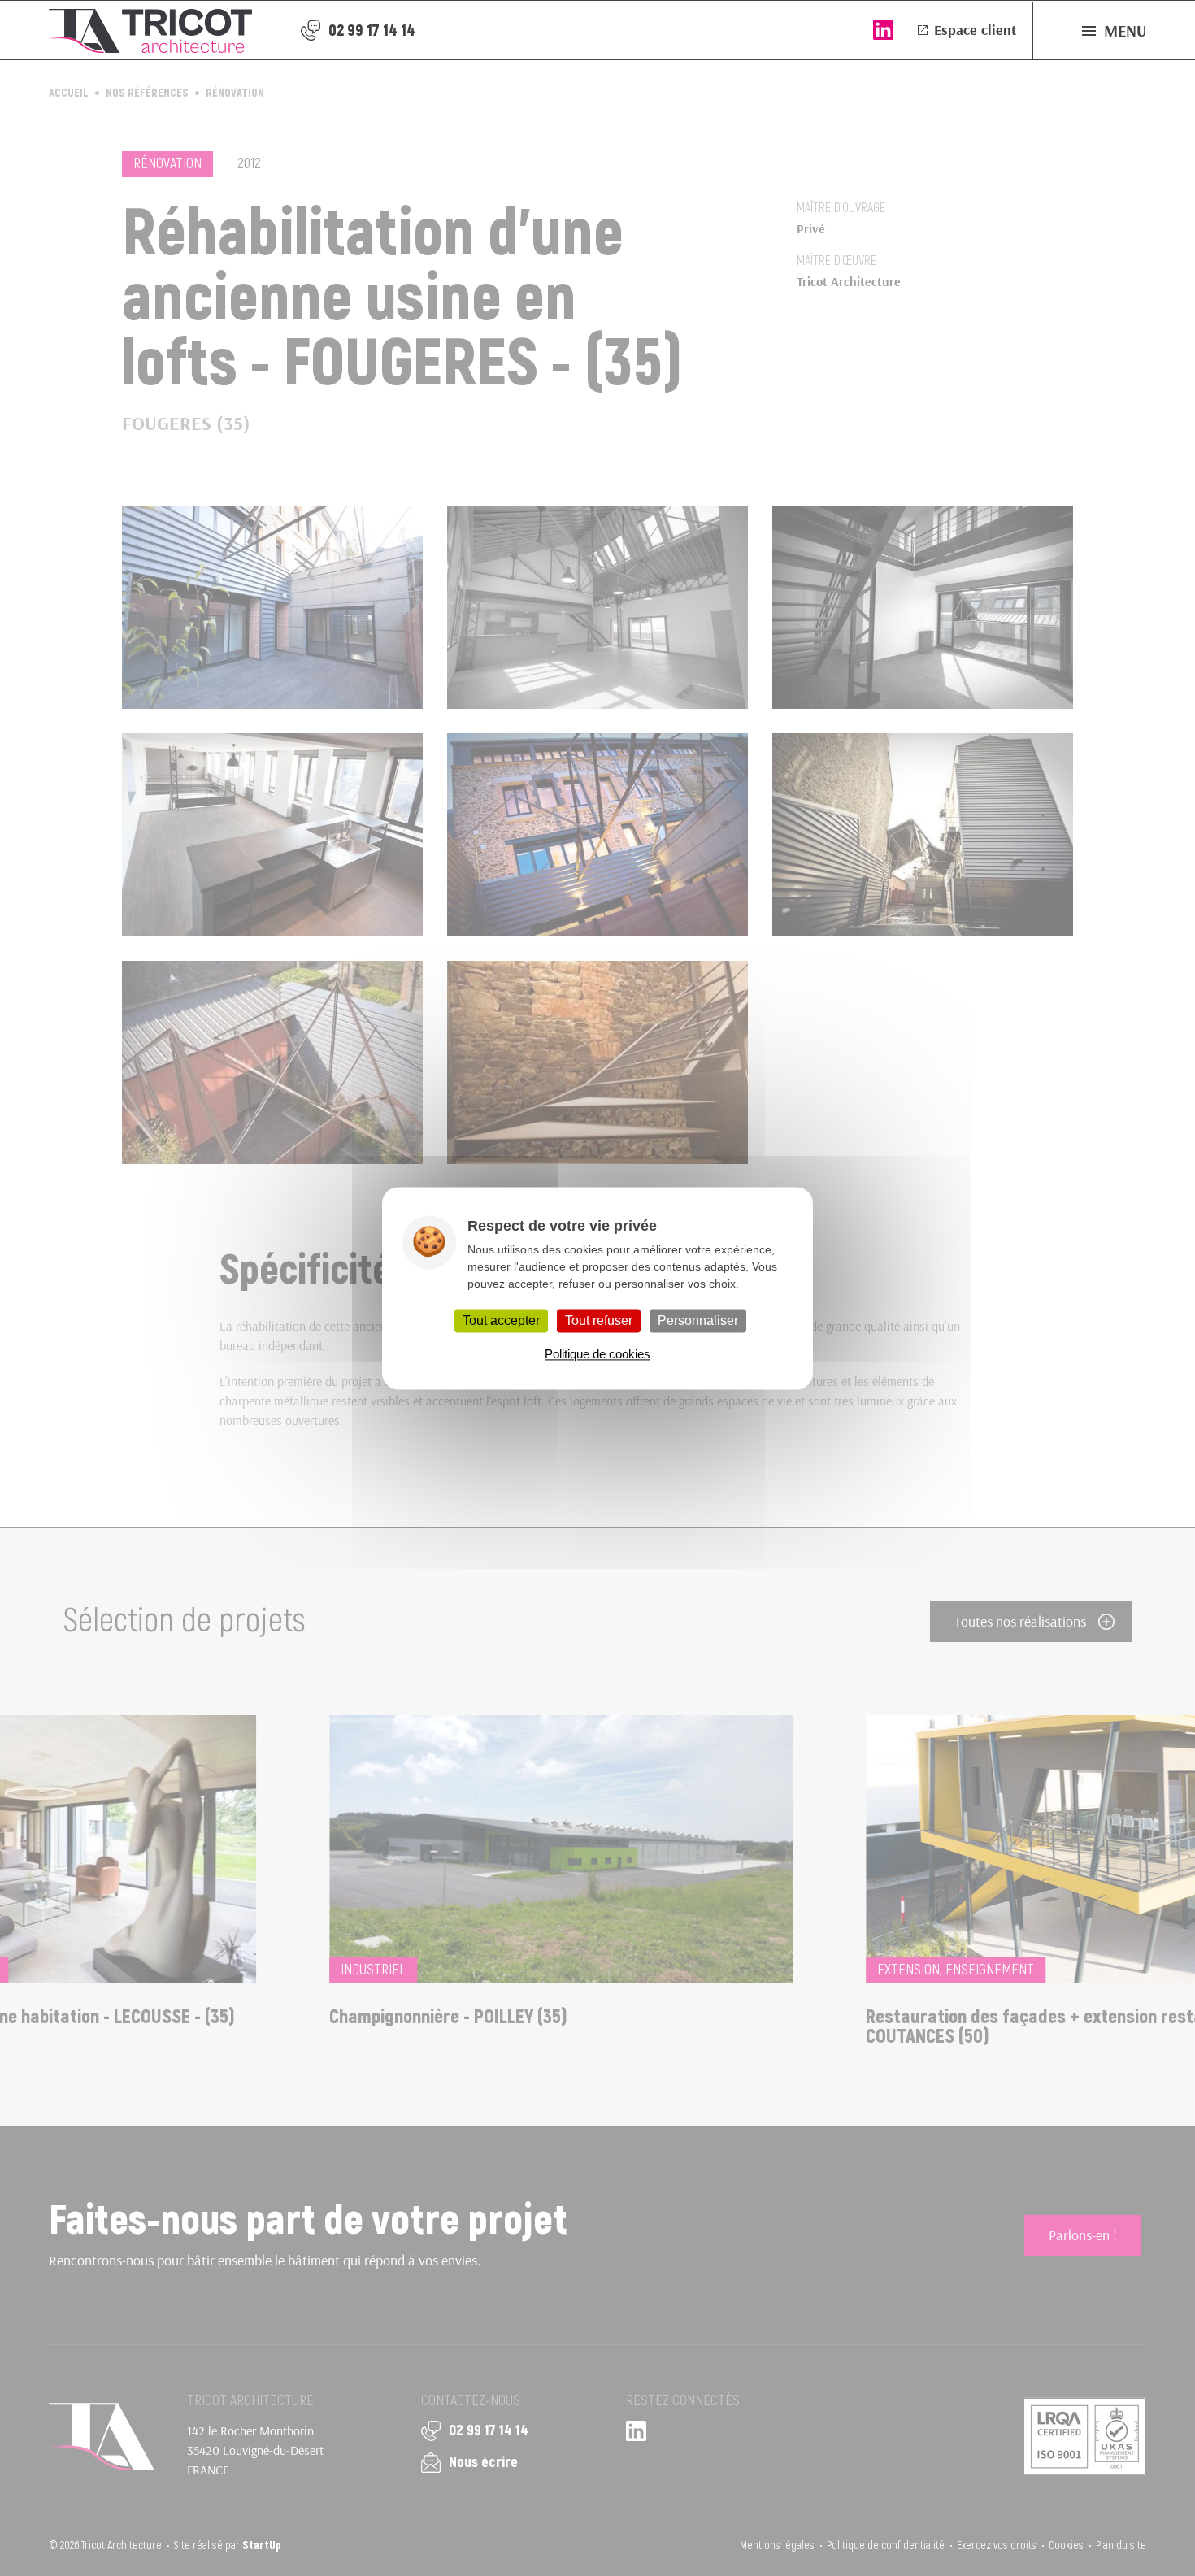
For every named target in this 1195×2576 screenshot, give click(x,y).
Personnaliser (698, 1321)
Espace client (975, 30)
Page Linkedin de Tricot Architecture (883, 30)
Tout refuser (599, 1321)
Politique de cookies (597, 1354)
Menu (1125, 30)
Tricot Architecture (150, 30)
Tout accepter (501, 1321)
